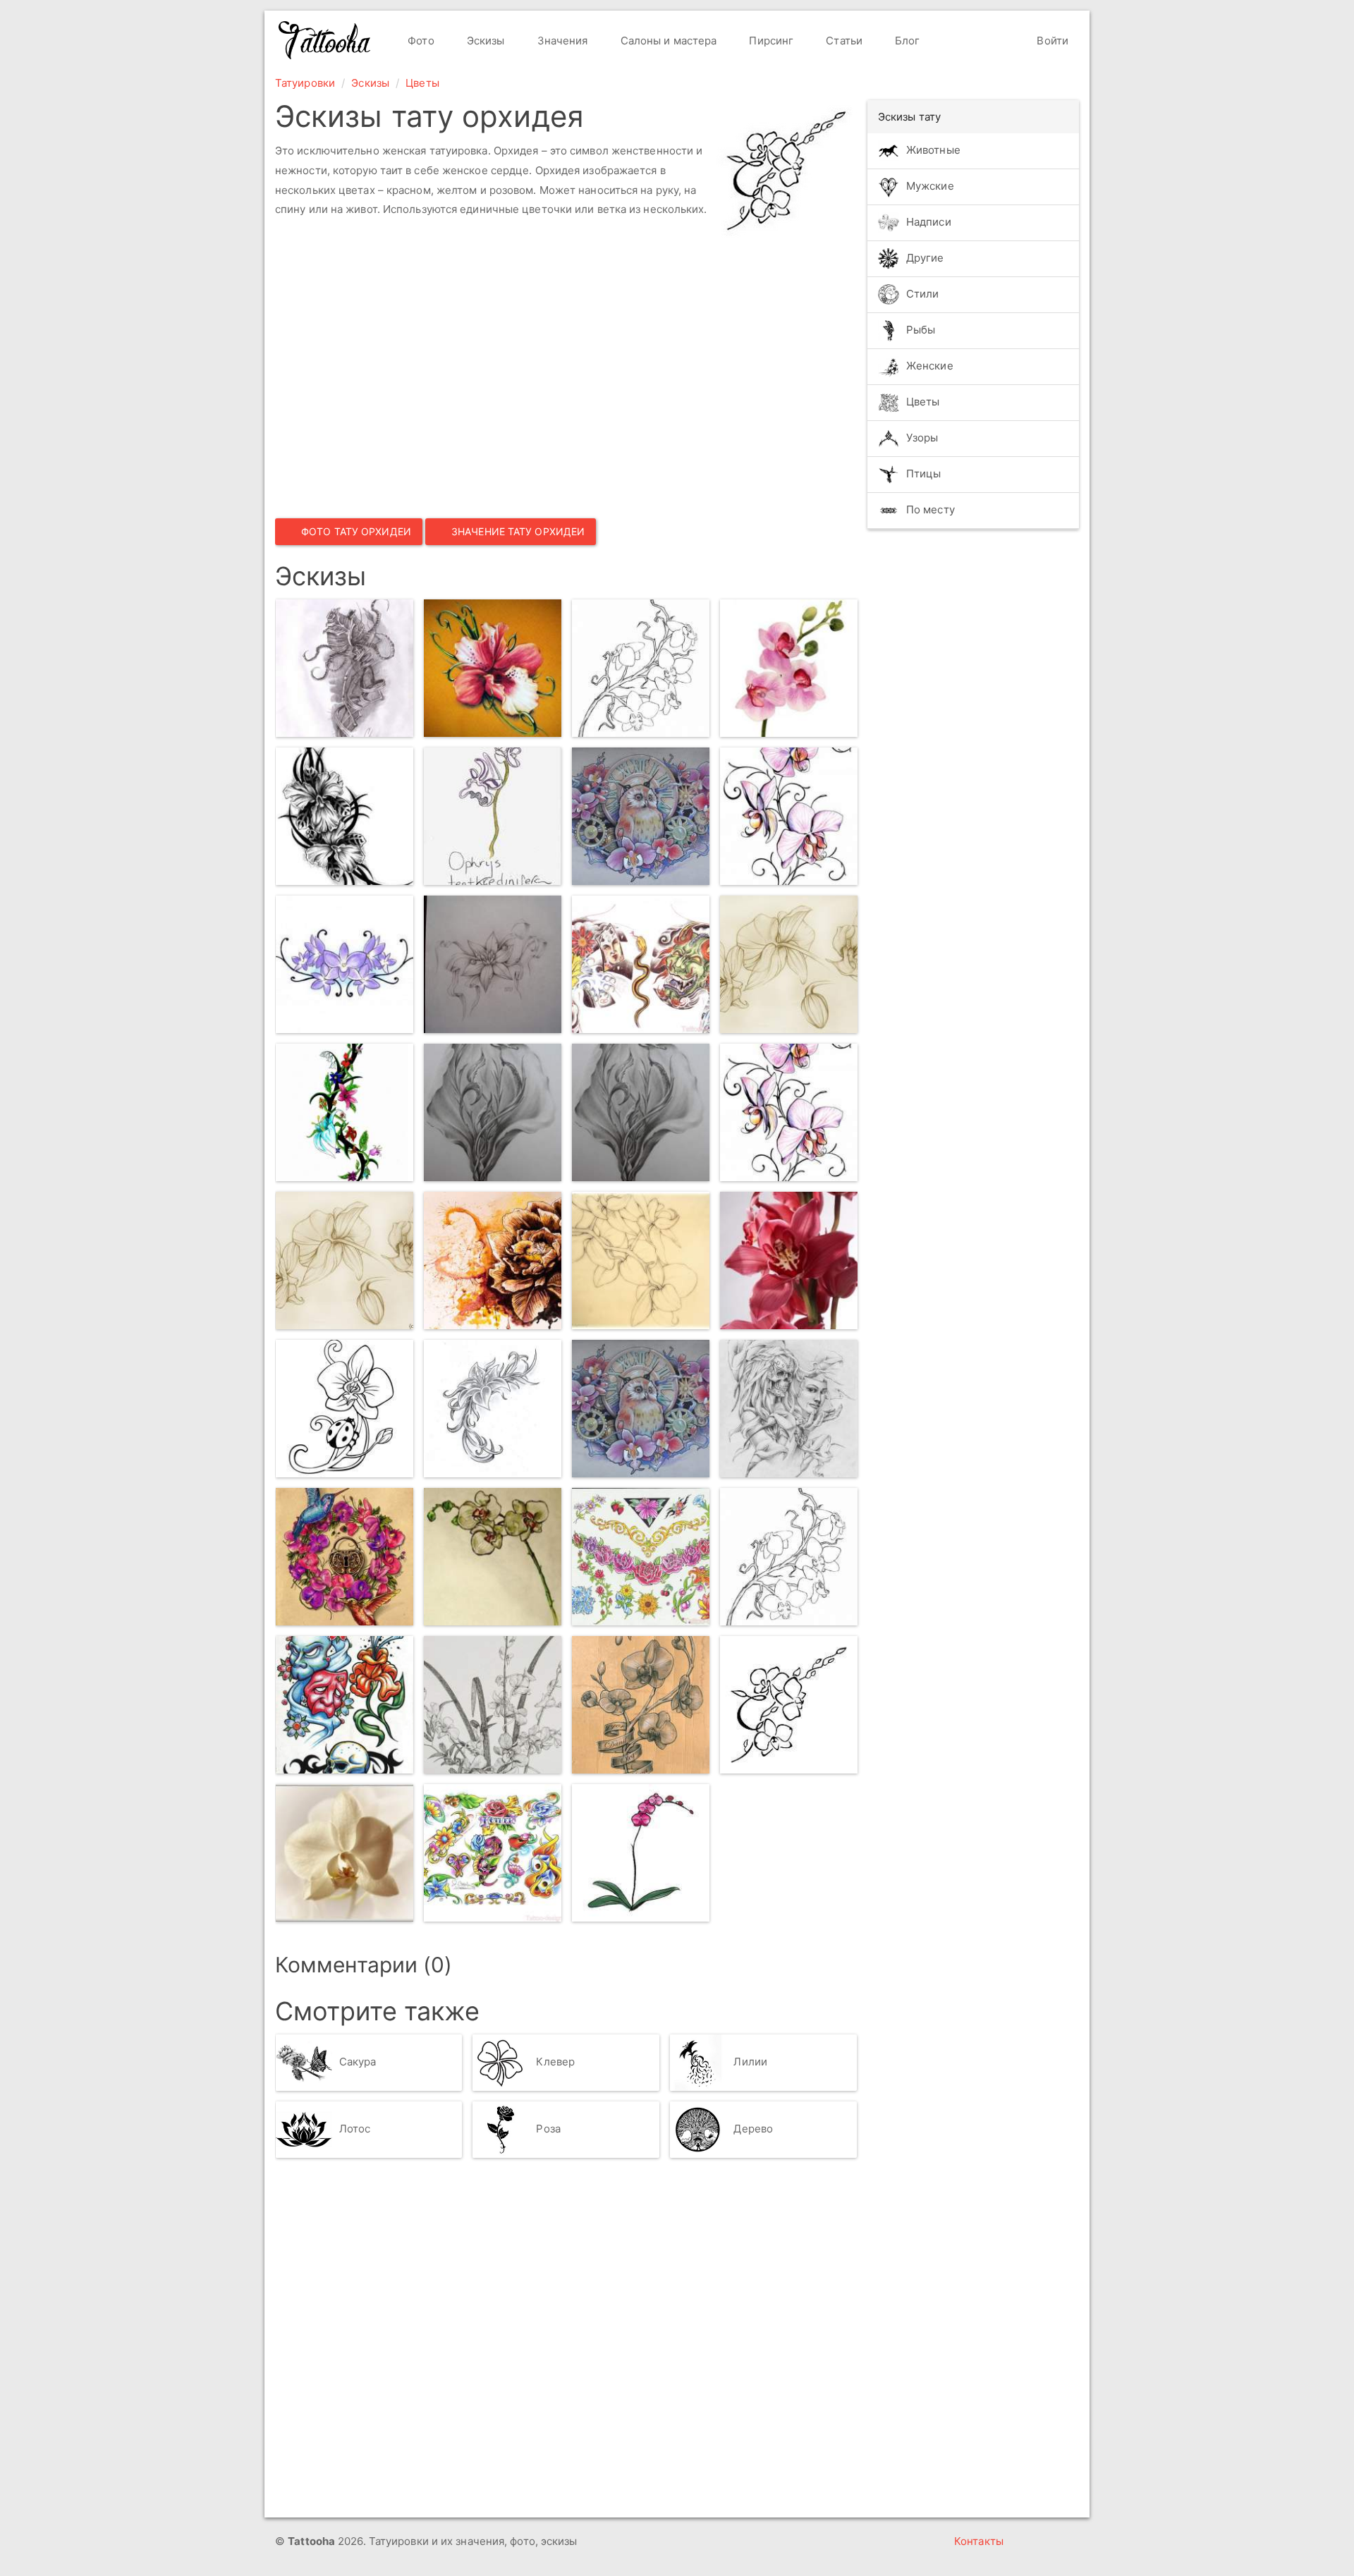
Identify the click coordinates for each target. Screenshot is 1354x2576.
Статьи (843, 41)
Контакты (979, 2541)
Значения (561, 41)
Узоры (922, 438)
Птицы (924, 474)
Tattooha (325, 40)
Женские (930, 366)
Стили (923, 294)
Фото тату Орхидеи (356, 531)
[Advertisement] (480, 371)
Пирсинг (770, 41)
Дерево (753, 2129)
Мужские (930, 186)
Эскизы (484, 41)
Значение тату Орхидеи (518, 531)
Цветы (422, 83)
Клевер (555, 2062)
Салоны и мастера (667, 41)
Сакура (358, 2062)
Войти (1051, 41)
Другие (925, 258)
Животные (933, 150)
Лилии (750, 2062)
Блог (906, 41)
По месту (931, 509)
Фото (420, 41)
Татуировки (305, 83)
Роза (548, 2129)
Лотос (355, 2129)
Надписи (929, 222)
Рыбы (921, 330)
